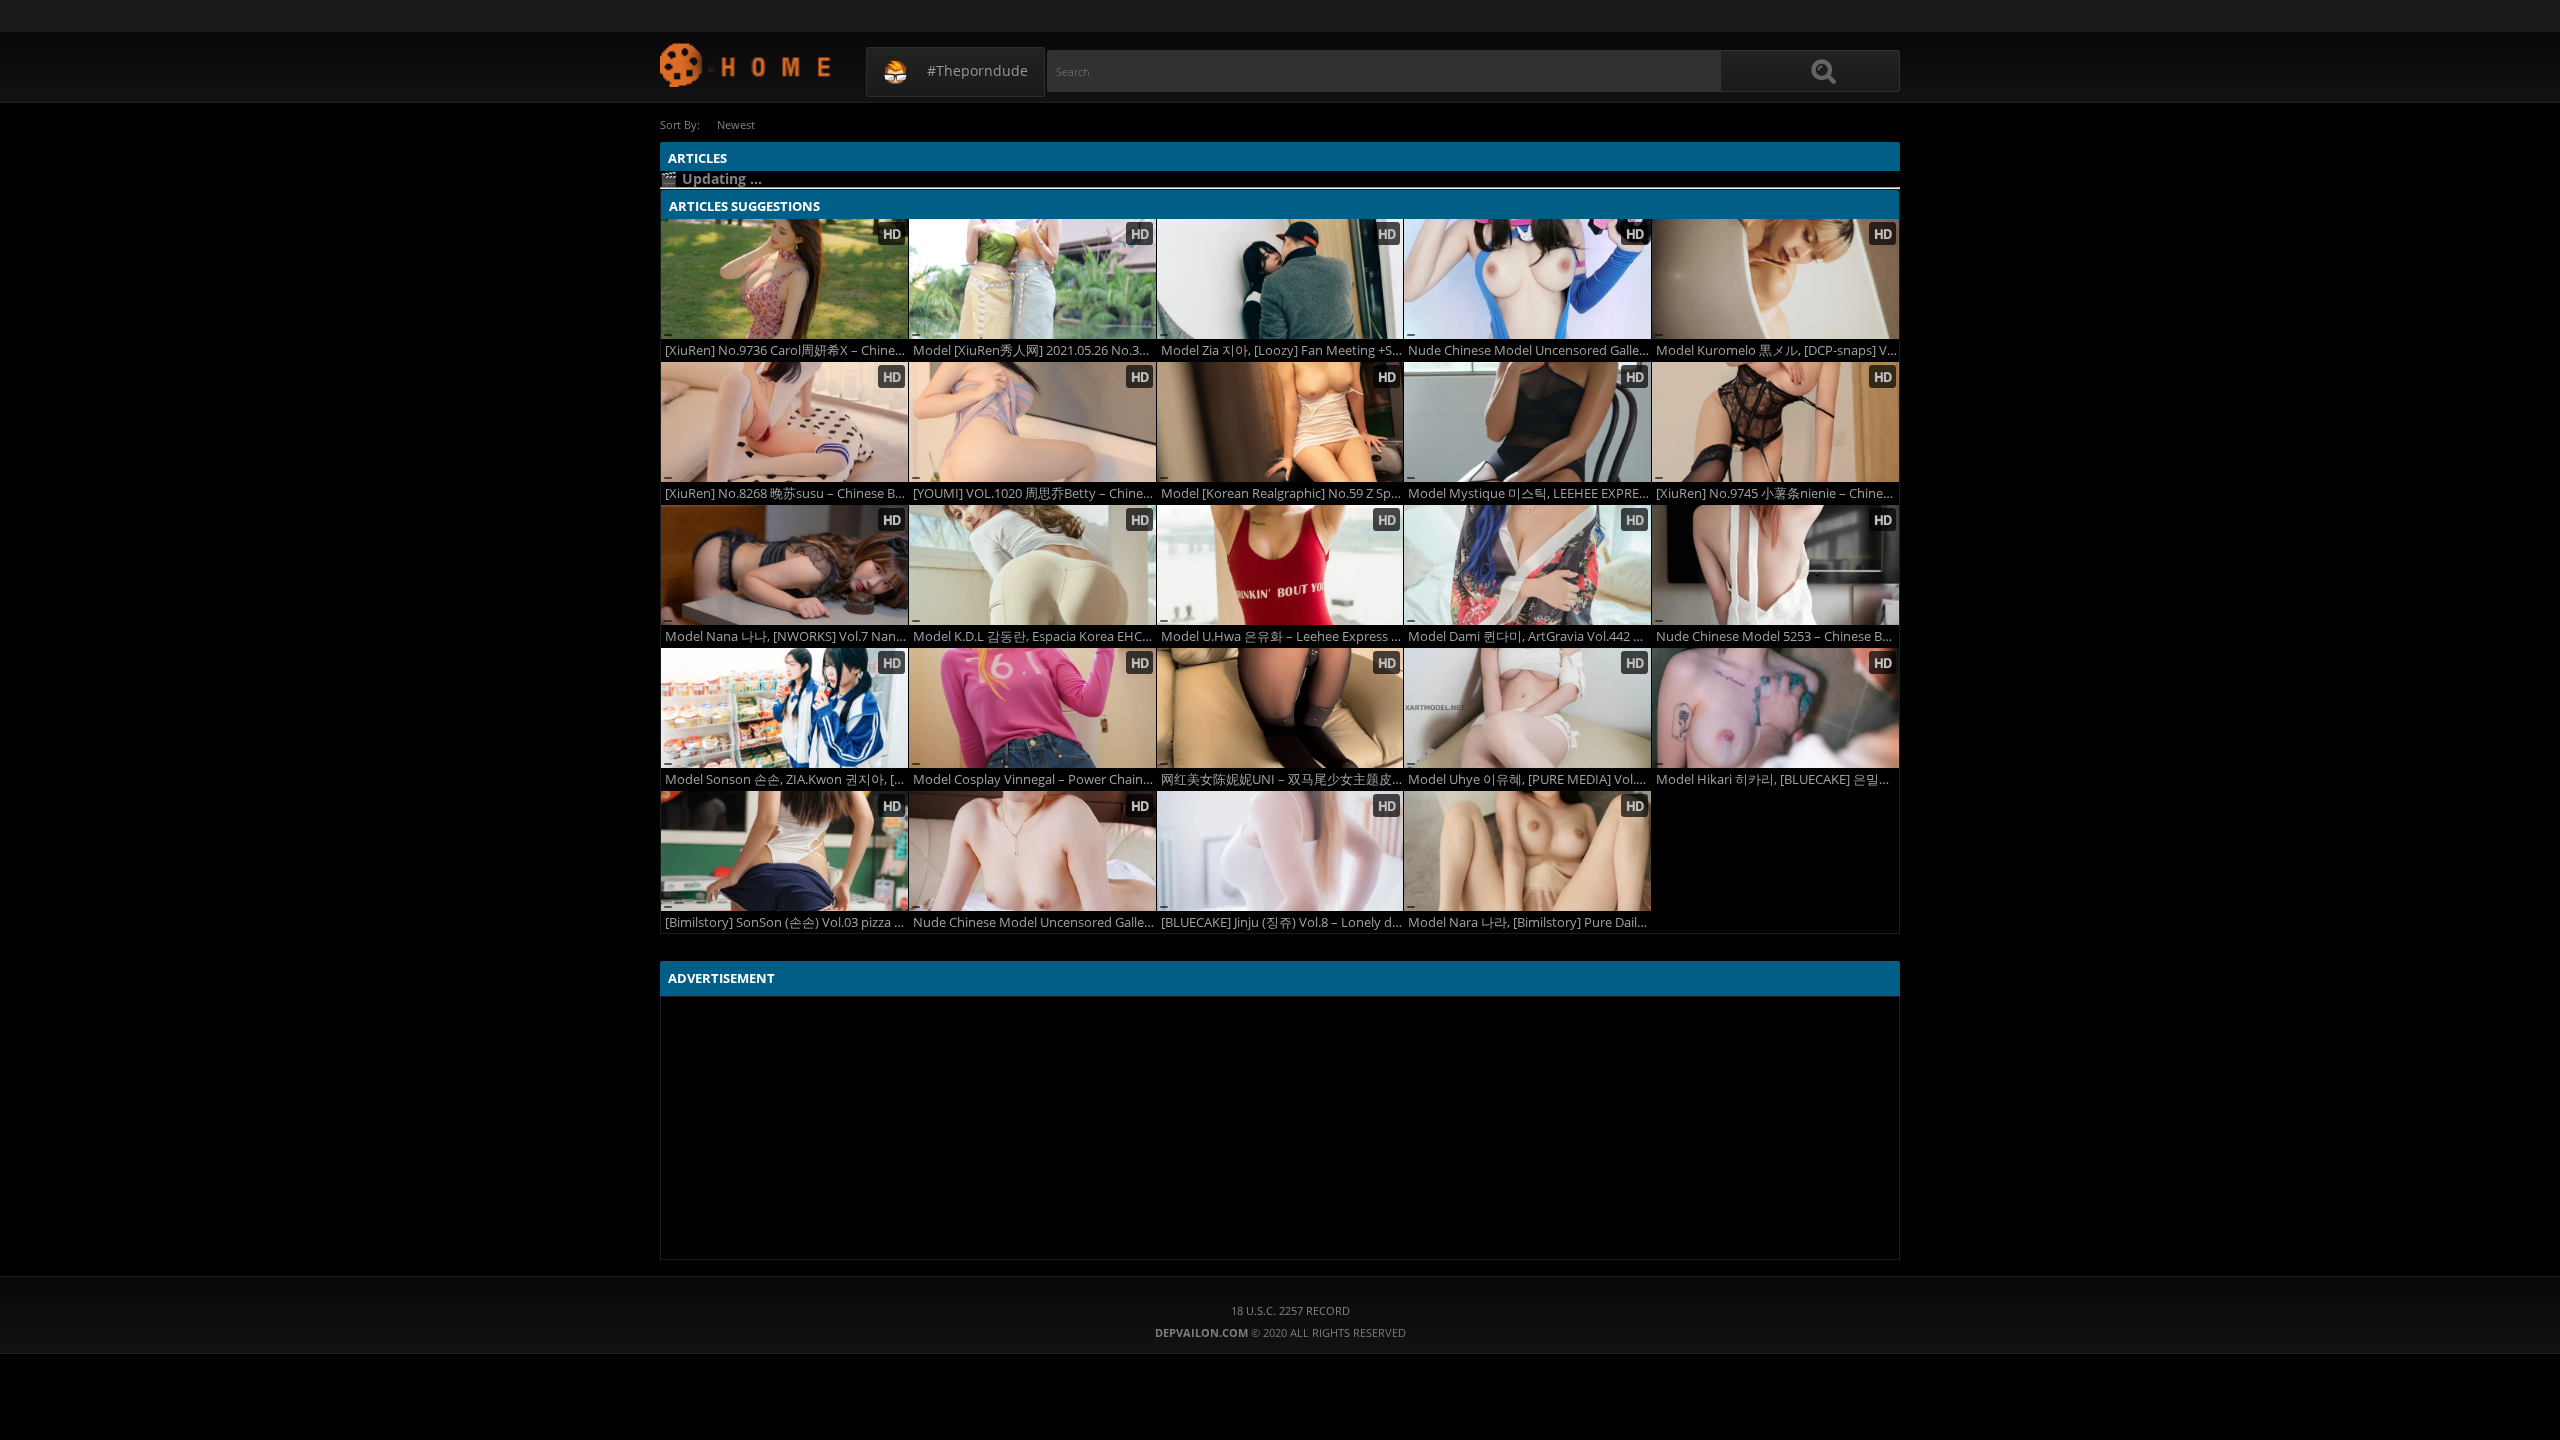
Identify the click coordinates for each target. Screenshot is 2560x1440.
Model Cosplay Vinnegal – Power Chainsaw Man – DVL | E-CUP (1034, 779)
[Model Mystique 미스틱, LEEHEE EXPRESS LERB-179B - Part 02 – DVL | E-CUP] (1527, 422)
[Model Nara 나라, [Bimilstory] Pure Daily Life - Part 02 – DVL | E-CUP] (1527, 851)
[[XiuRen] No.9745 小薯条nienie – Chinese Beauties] (1775, 422)
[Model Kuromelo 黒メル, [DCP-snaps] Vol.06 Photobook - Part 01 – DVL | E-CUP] (1775, 279)
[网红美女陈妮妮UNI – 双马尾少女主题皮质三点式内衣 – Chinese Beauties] (1280, 708)
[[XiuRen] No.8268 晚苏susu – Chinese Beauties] (784, 422)
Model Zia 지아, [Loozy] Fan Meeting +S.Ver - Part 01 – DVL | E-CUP (1282, 350)
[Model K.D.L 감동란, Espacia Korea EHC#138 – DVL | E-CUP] (1032, 565)
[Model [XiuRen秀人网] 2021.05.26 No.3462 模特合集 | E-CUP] (1032, 279)
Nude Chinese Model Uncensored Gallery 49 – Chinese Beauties (1529, 350)
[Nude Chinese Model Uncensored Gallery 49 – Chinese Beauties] (1527, 279)
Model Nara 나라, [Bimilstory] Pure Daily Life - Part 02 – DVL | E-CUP (1529, 922)
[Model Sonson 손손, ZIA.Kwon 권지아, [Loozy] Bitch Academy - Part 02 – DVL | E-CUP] (784, 708)
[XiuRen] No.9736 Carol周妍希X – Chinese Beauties (786, 350)
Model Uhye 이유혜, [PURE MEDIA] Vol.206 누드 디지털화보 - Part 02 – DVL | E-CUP (1529, 779)
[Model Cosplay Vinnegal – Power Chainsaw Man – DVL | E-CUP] (1032, 708)
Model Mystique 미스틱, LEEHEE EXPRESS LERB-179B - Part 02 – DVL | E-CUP (1529, 493)
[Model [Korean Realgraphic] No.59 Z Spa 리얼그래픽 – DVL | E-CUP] (1280, 422)
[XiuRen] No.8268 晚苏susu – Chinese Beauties (786, 493)
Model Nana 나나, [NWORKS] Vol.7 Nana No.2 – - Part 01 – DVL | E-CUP (786, 636)
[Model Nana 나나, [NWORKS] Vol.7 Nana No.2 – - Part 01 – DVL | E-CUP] (784, 565)
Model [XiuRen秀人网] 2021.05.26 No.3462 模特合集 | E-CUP (1034, 350)
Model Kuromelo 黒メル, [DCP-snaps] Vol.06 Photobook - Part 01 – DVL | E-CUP (1777, 350)
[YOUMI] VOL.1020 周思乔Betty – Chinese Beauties (1034, 493)
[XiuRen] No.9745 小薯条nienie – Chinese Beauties (1777, 493)
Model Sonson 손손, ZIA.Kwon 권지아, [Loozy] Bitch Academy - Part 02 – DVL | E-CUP (786, 779)
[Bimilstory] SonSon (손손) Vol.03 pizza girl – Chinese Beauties (786, 922)
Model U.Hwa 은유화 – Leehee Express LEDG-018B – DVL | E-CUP (1282, 636)
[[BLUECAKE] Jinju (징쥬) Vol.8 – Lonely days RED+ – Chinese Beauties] (1280, 851)
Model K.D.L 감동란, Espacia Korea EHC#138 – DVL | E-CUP (1034, 636)
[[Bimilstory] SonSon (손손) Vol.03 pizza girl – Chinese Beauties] (784, 851)
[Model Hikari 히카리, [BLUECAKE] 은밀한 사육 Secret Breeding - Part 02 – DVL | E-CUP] (1775, 708)
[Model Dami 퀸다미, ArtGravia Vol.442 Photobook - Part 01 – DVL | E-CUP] (1527, 565)
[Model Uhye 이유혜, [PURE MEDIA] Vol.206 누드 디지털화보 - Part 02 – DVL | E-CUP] (1527, 708)
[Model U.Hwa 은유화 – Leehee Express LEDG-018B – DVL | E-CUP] (1280, 565)
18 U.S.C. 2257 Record (1290, 1310)
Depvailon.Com (746, 64)
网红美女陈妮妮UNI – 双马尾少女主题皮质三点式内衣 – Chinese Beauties (1282, 779)
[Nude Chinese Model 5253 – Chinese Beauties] (1775, 565)
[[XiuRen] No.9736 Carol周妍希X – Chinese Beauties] (784, 279)
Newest (736, 124)
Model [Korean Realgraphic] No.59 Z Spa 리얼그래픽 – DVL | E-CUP (1282, 493)
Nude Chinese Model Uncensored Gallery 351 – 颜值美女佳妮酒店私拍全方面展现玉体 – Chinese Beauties (1034, 922)
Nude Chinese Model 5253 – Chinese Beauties (1777, 636)
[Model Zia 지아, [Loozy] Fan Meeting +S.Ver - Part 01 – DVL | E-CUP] (1280, 279)
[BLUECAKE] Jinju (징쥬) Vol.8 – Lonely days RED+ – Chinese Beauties (1282, 922)
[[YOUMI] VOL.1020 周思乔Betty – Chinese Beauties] (1032, 422)
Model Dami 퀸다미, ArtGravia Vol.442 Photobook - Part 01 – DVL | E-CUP (1529, 636)
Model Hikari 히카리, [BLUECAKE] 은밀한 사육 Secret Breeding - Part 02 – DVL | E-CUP (1777, 779)
